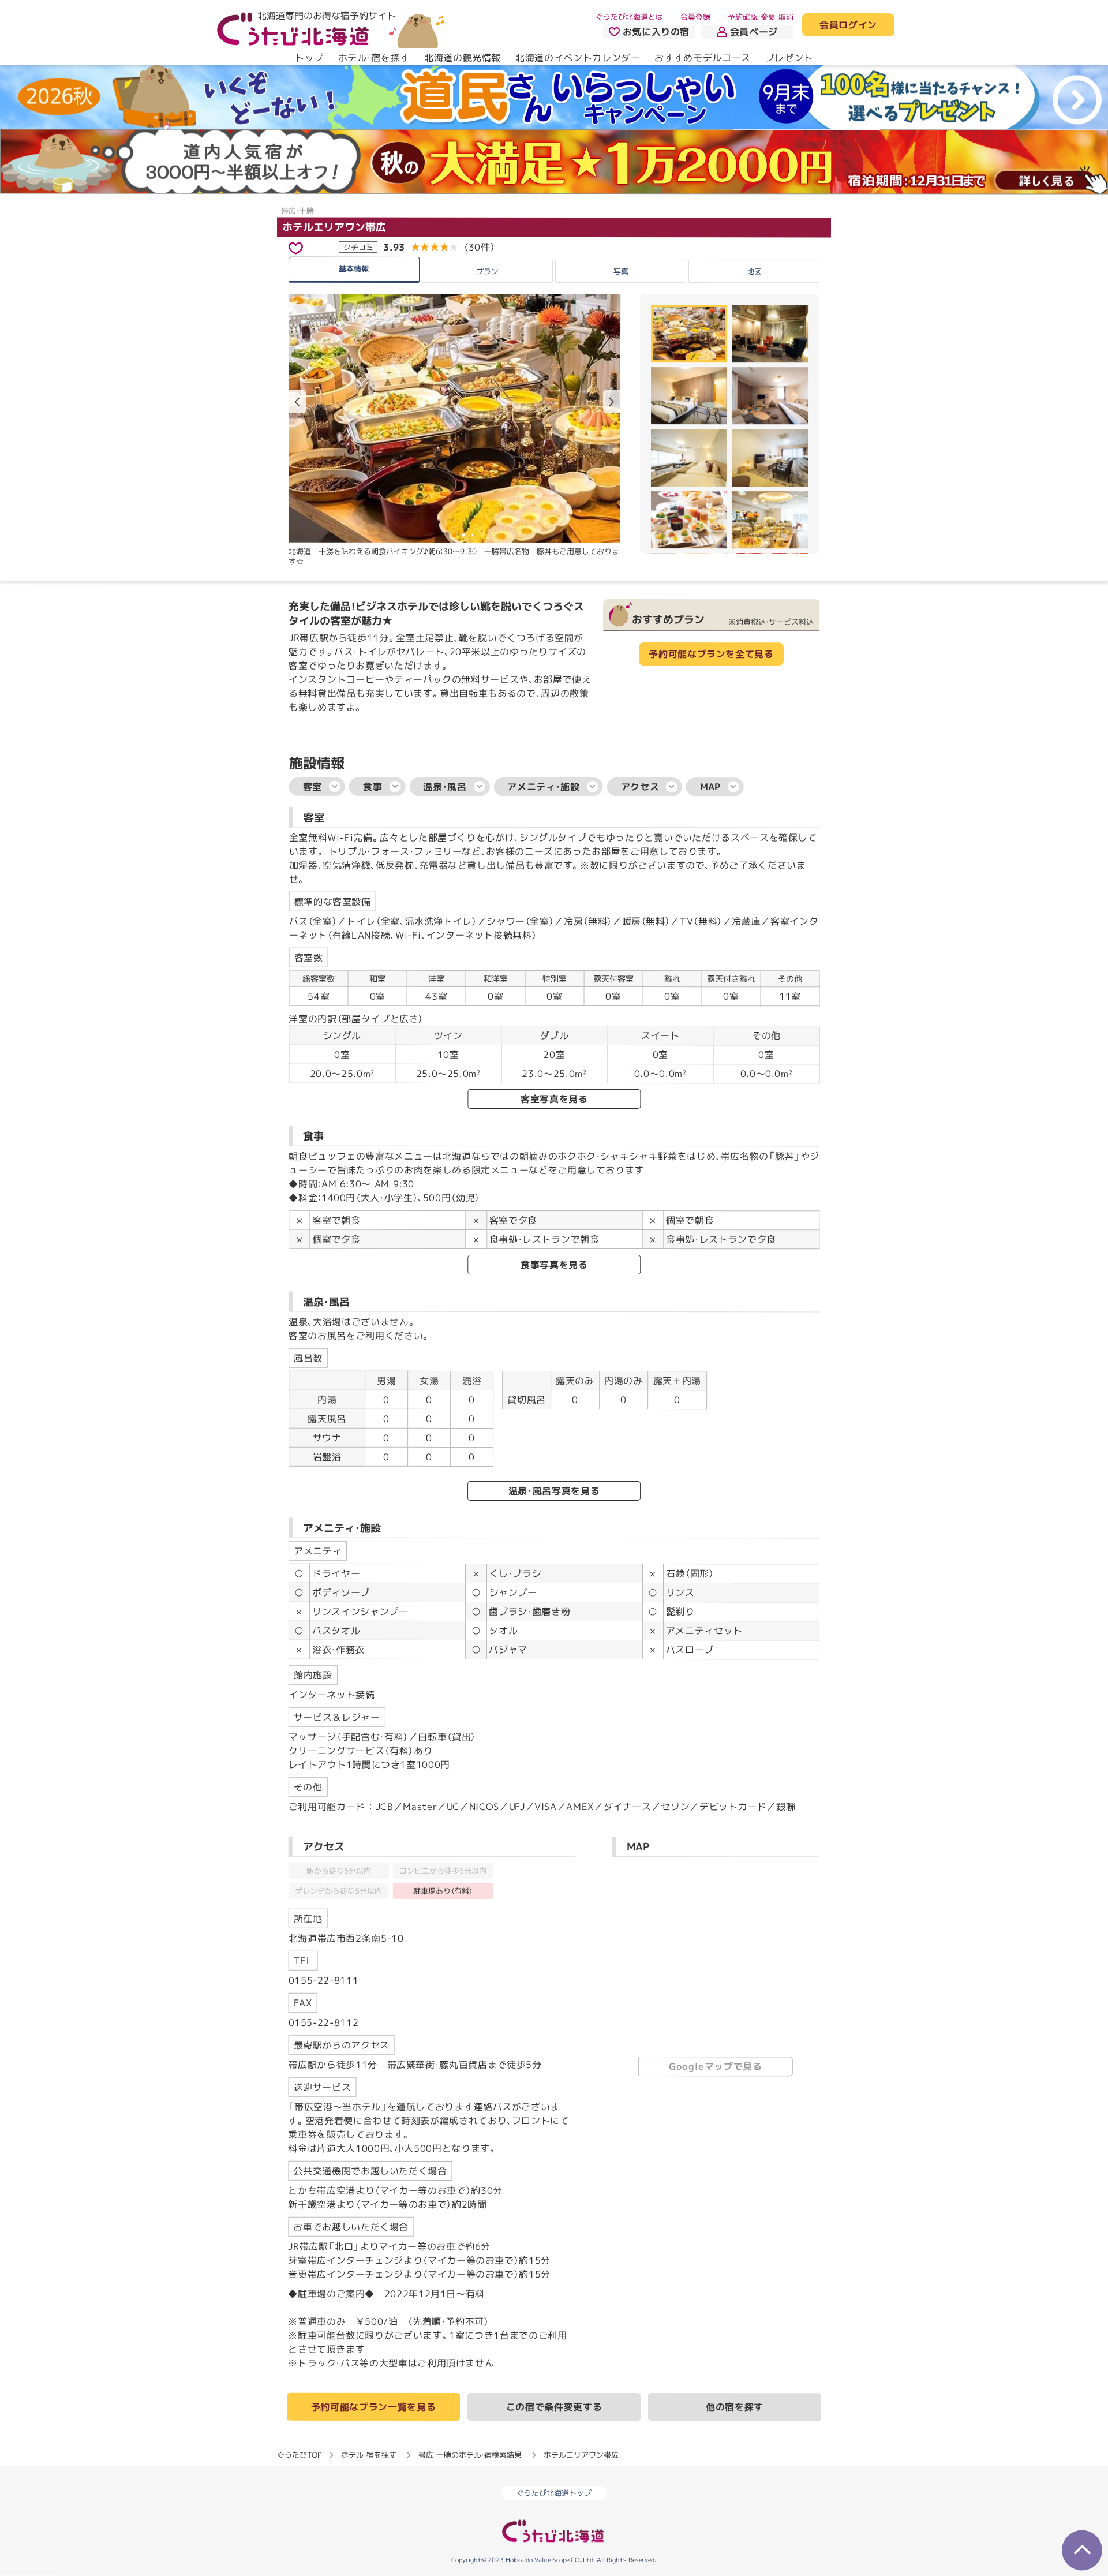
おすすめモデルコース (702, 58)
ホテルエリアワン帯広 (334, 227)
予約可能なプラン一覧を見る (373, 2407)
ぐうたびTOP (299, 2455)
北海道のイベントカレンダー (578, 58)
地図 (754, 271)
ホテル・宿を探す (374, 58)
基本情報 (354, 268)
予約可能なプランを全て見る (711, 654)
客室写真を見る (554, 1099)
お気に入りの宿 (656, 32)
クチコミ (358, 246)
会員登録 (695, 17)
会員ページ (754, 32)
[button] (612, 402)
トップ (309, 58)
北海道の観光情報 (463, 58)
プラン (487, 271)
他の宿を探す (735, 2407)
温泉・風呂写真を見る (554, 1491)
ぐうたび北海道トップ (554, 2493)
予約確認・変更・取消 (761, 17)
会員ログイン (848, 25)
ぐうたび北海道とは (629, 17)
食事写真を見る (554, 1265)
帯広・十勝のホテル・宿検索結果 (470, 2455)
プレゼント (789, 58)
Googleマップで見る (716, 2066)
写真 (620, 271)
